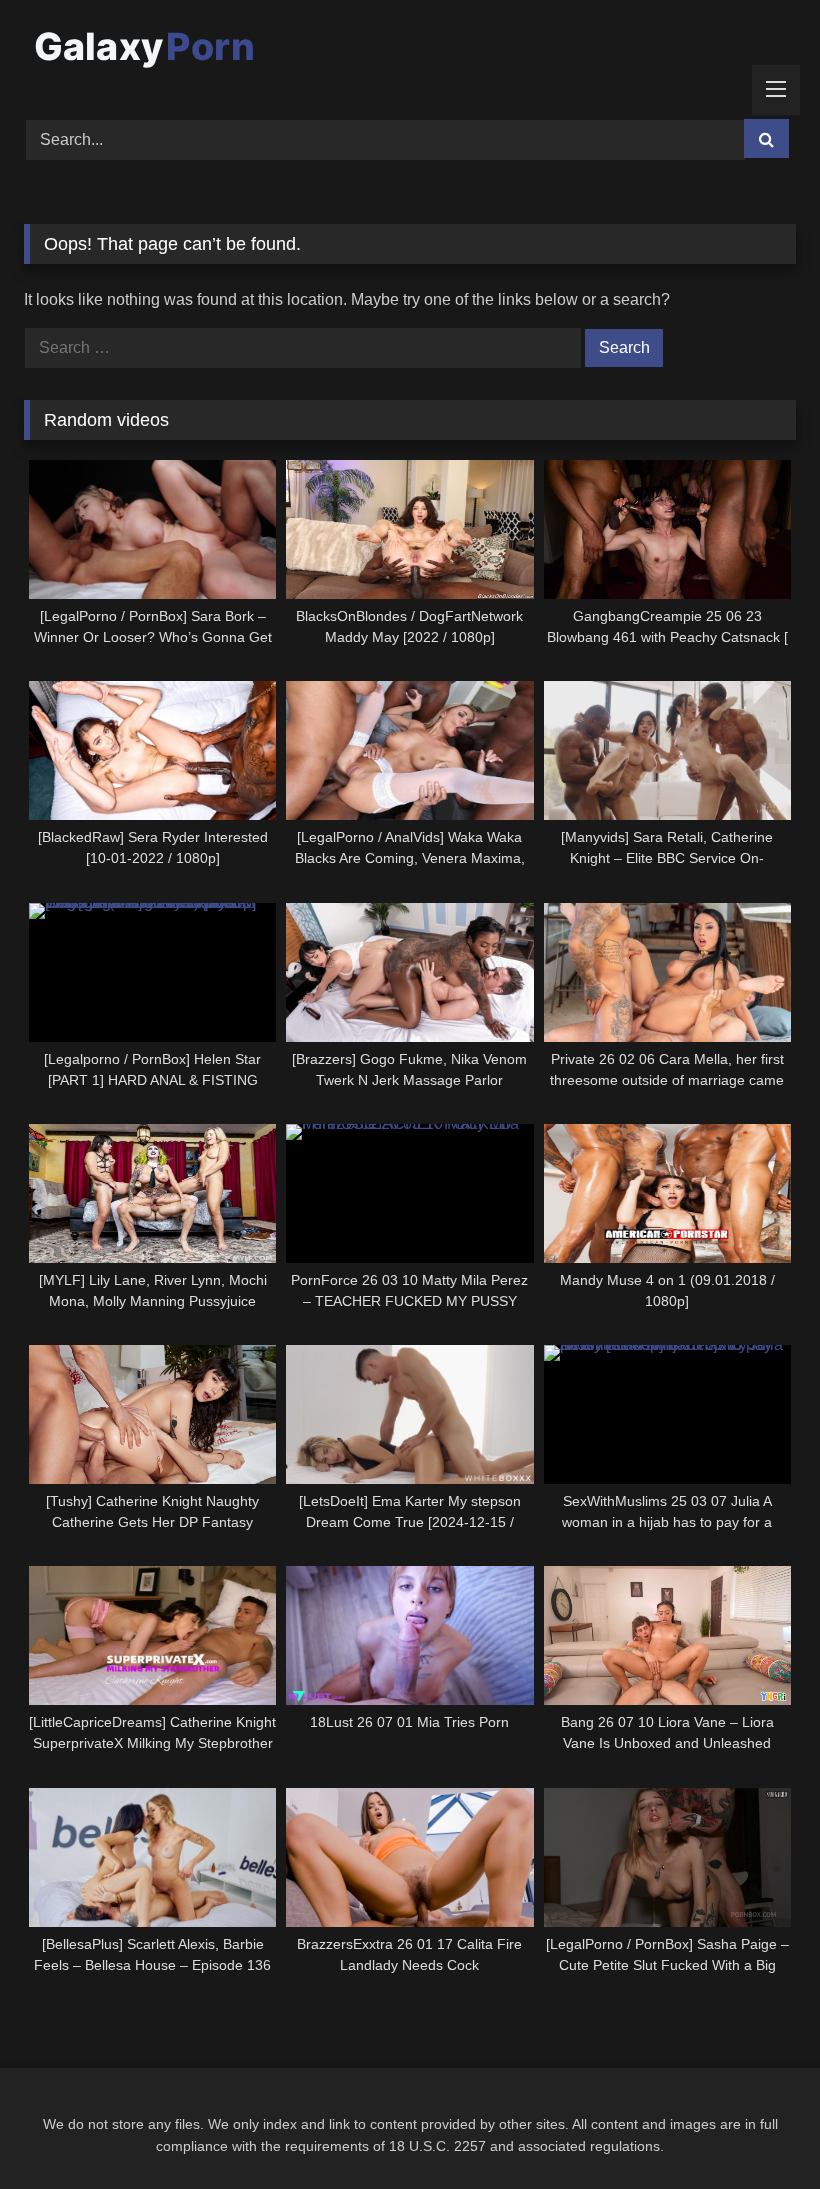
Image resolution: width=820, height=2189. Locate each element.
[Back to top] (758, 2129)
